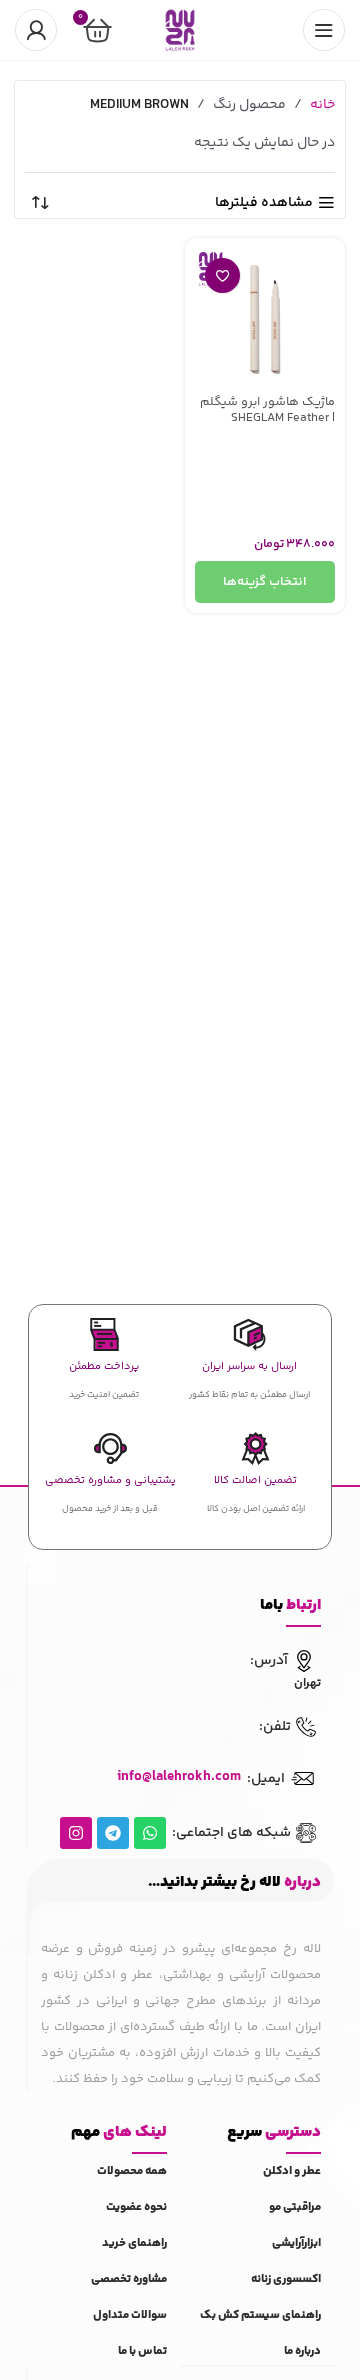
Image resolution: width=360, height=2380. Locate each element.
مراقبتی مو (295, 2207)
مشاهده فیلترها (264, 203)
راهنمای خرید (134, 2243)
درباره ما (302, 2351)
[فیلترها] (285, 739)
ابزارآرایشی (296, 2243)
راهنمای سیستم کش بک (260, 2315)
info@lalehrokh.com (179, 1777)
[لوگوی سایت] (180, 30)
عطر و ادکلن (292, 2171)
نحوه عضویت (136, 2207)
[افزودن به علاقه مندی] (222, 275)
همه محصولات (132, 2171)
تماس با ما (142, 2351)
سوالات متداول (130, 2315)
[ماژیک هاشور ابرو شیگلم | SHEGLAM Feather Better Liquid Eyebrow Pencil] (265, 318)
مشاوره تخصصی (129, 2279)
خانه (322, 105)
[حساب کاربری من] (36, 30)
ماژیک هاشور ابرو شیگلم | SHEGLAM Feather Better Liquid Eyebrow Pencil (267, 424)
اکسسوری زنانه (286, 2279)
